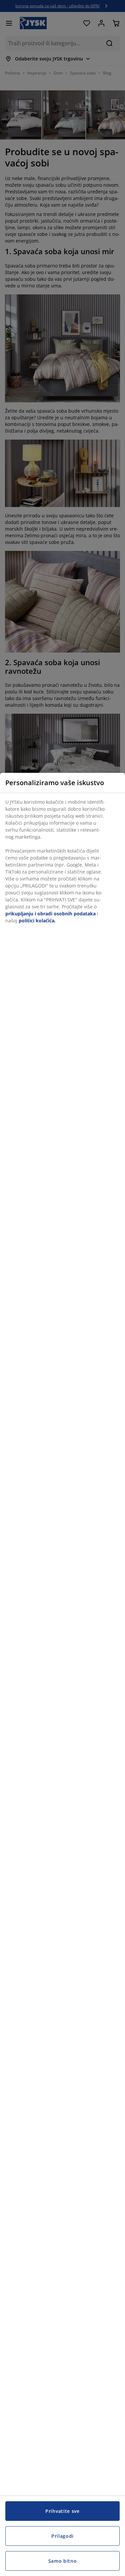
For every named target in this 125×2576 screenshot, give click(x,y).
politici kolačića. (37, 921)
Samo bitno (63, 2561)
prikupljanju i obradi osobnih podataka (50, 914)
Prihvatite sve (62, 2511)
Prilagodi (62, 2536)
